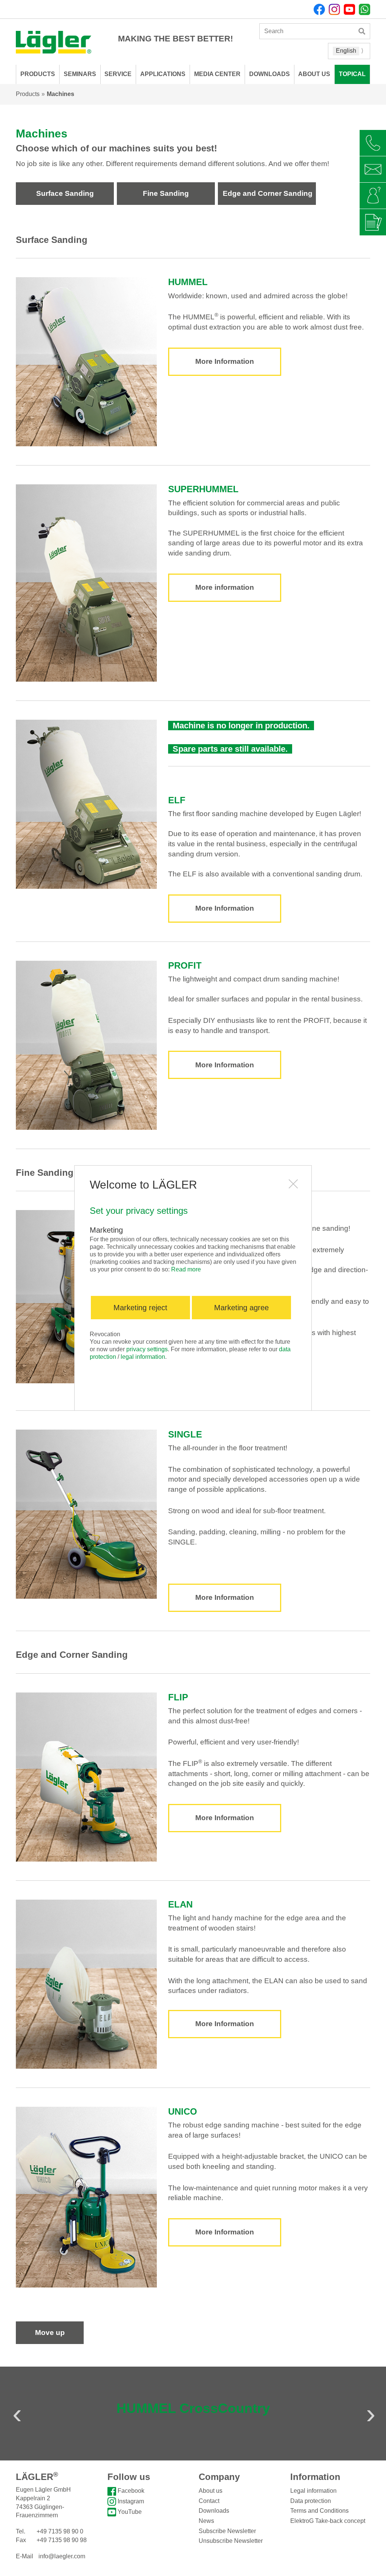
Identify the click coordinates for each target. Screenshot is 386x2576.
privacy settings (147, 1349)
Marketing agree (241, 1308)
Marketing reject (140, 1308)
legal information (143, 1357)
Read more (186, 1269)
